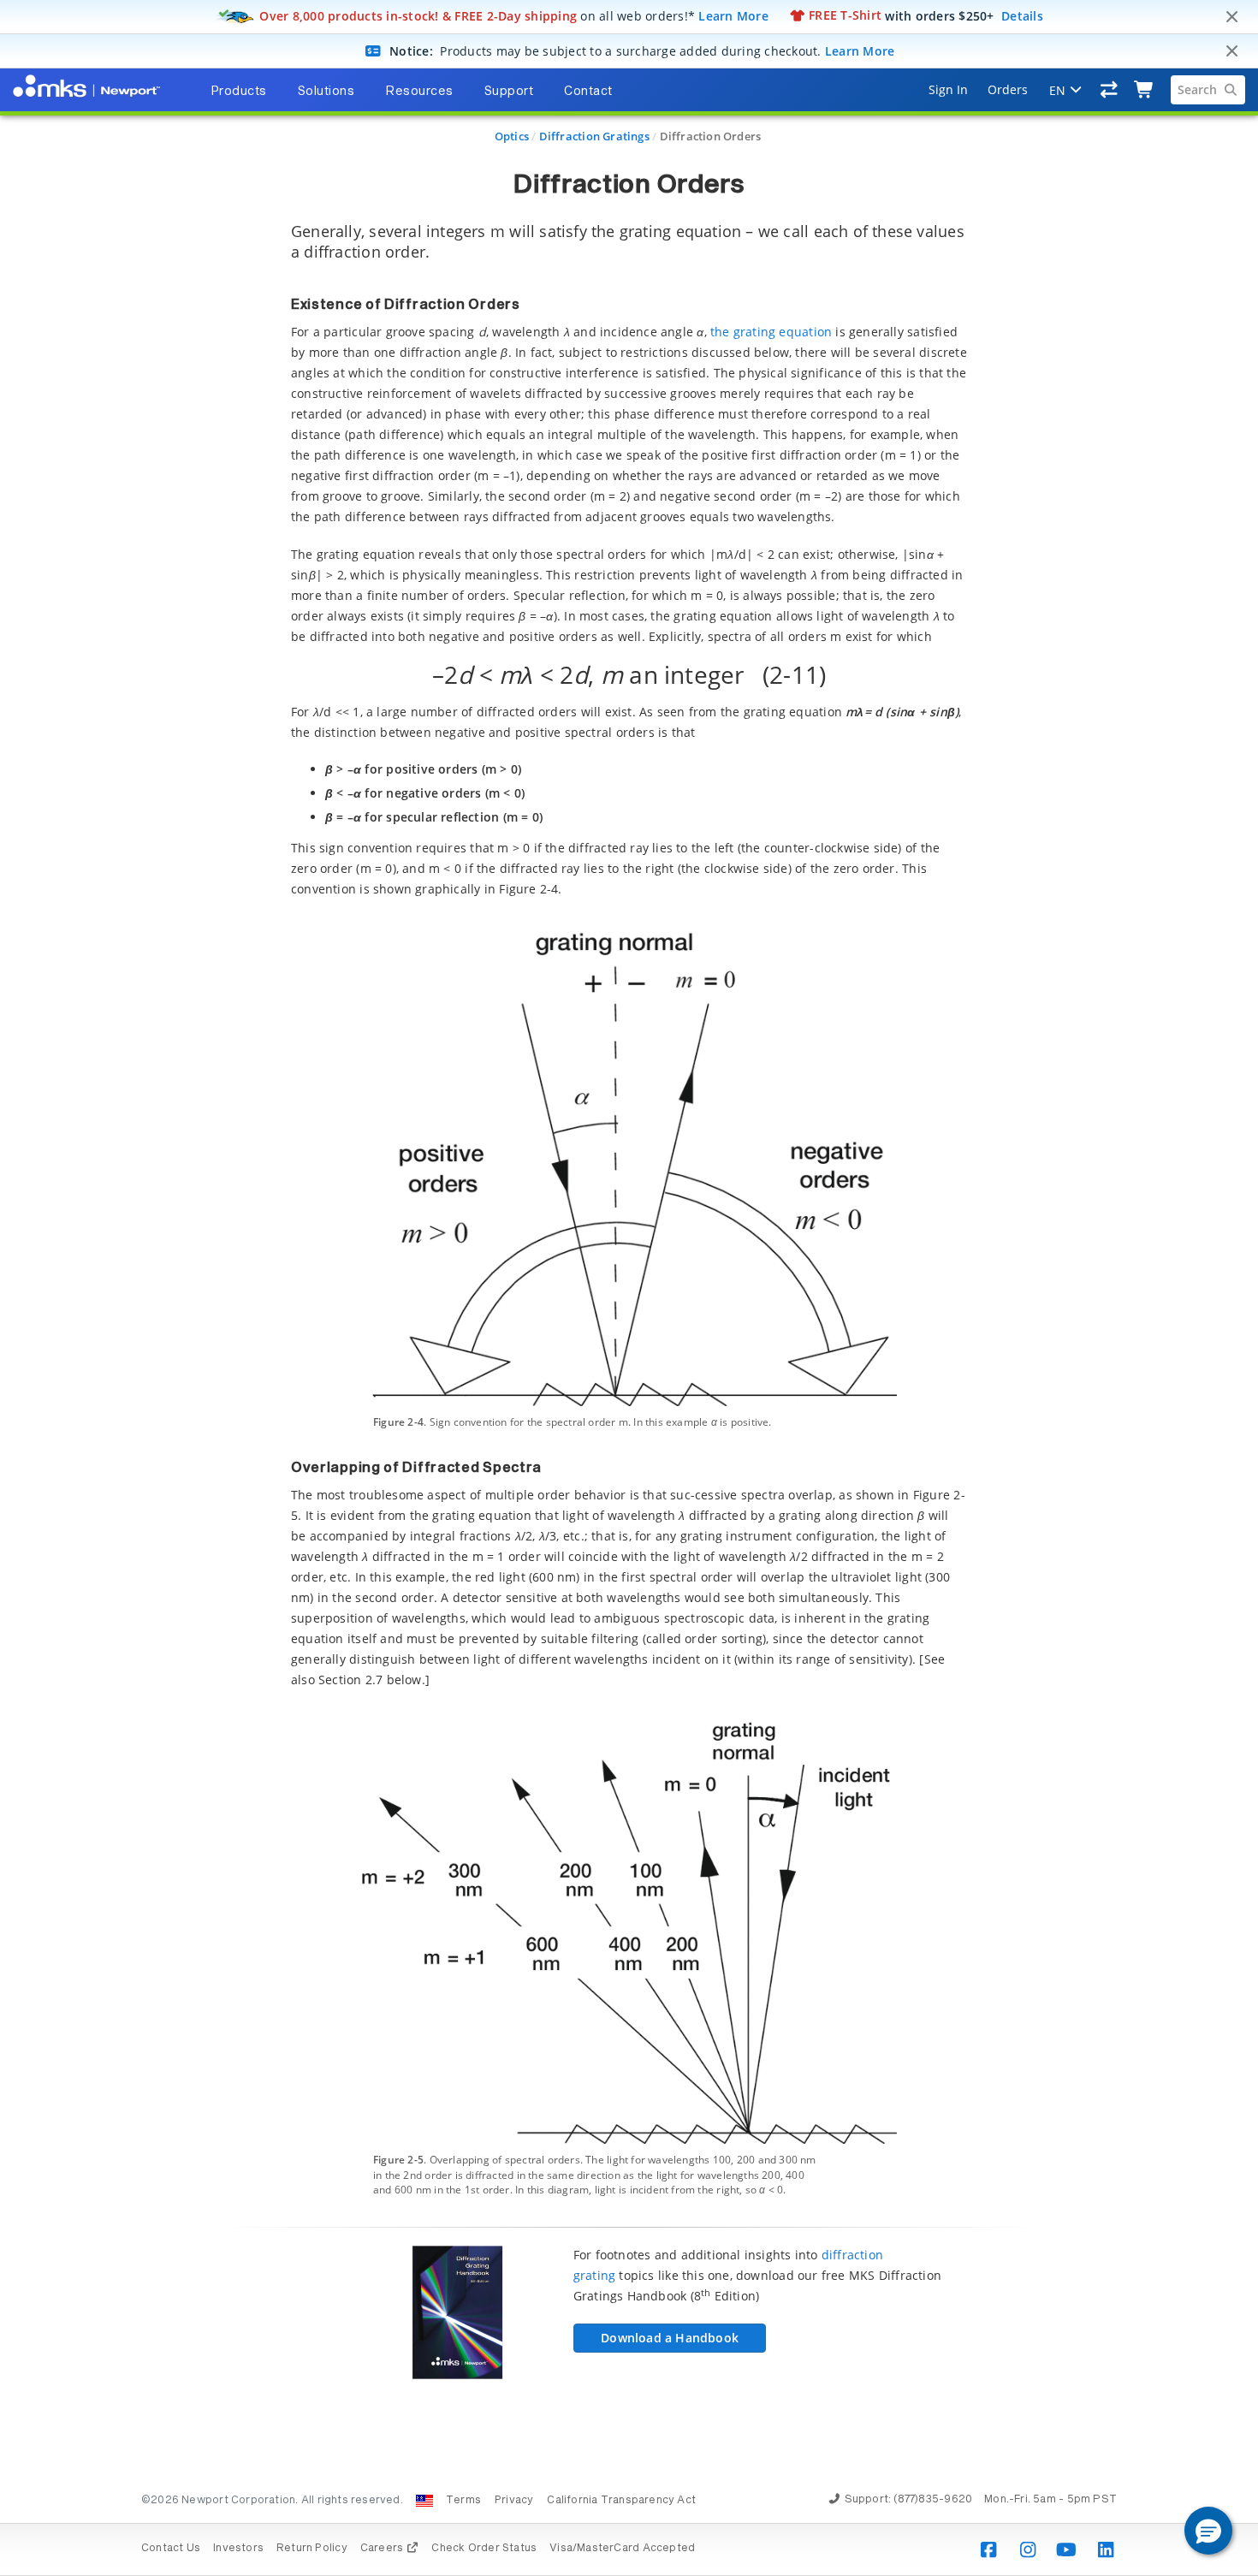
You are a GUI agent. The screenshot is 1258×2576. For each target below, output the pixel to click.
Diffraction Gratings (594, 136)
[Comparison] (1110, 90)
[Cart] (1145, 90)
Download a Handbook (670, 2338)
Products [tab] (239, 92)
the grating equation (771, 332)
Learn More (733, 15)
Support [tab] (509, 92)
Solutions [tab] (326, 92)
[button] (1208, 2531)
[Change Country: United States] (424, 2501)
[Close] (1231, 17)
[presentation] (629, 1288)
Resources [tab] (419, 92)
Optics (512, 136)
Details (1022, 15)
